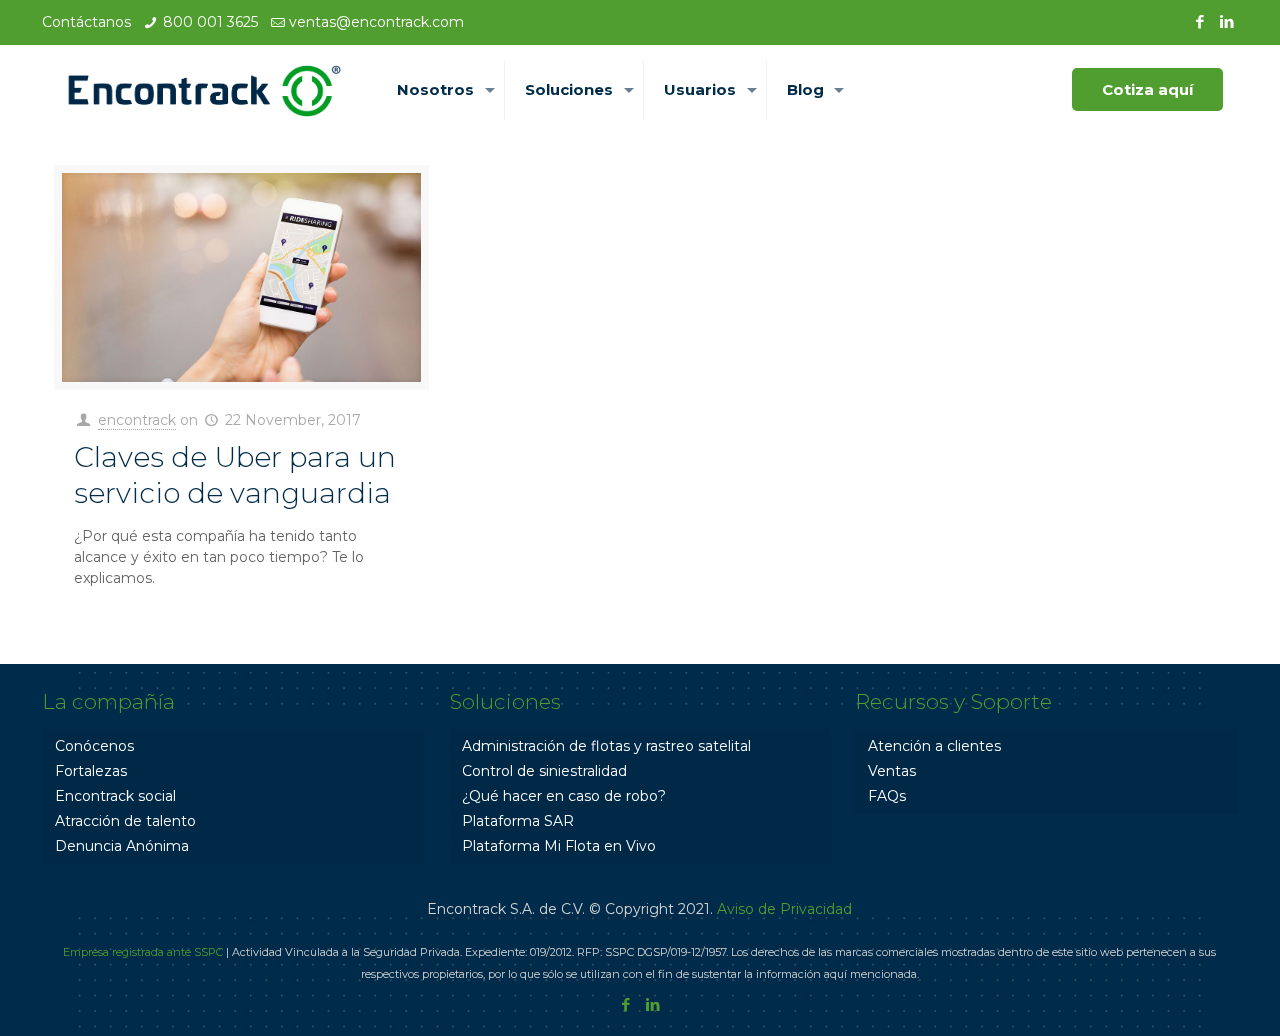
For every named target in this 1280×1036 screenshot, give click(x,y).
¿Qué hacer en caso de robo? (564, 796)
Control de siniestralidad (544, 771)
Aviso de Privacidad (784, 909)
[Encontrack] (204, 90)
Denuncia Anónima (122, 846)
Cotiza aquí (1147, 89)
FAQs (887, 796)
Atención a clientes (934, 746)
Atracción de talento (125, 821)
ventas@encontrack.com (376, 22)
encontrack (137, 420)
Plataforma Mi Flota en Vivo (559, 846)
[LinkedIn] (1227, 21)
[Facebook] (1200, 21)
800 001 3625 (210, 22)
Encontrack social (115, 796)
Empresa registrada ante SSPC (143, 952)
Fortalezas (91, 771)
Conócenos (94, 746)
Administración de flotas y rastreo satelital (606, 746)
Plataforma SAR (518, 821)
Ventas (892, 771)
